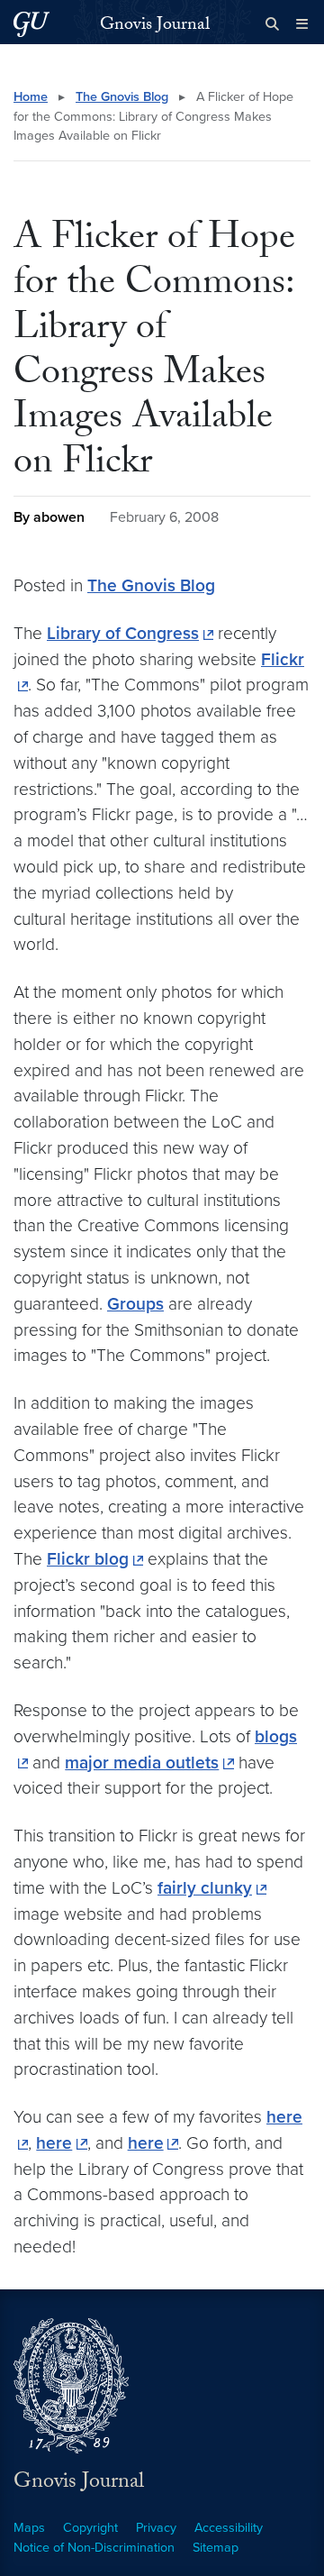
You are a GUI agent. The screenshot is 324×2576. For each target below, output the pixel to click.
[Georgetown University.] (31, 24)
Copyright (90, 2528)
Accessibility (229, 2528)
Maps (29, 2528)
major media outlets (142, 1763)
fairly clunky (205, 1888)
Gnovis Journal (155, 26)
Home (31, 97)
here (54, 2143)
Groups (135, 1304)
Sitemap (216, 2548)
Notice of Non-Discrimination (94, 2548)
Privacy (156, 2528)
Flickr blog (88, 1559)
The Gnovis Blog (122, 97)
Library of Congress (123, 633)
